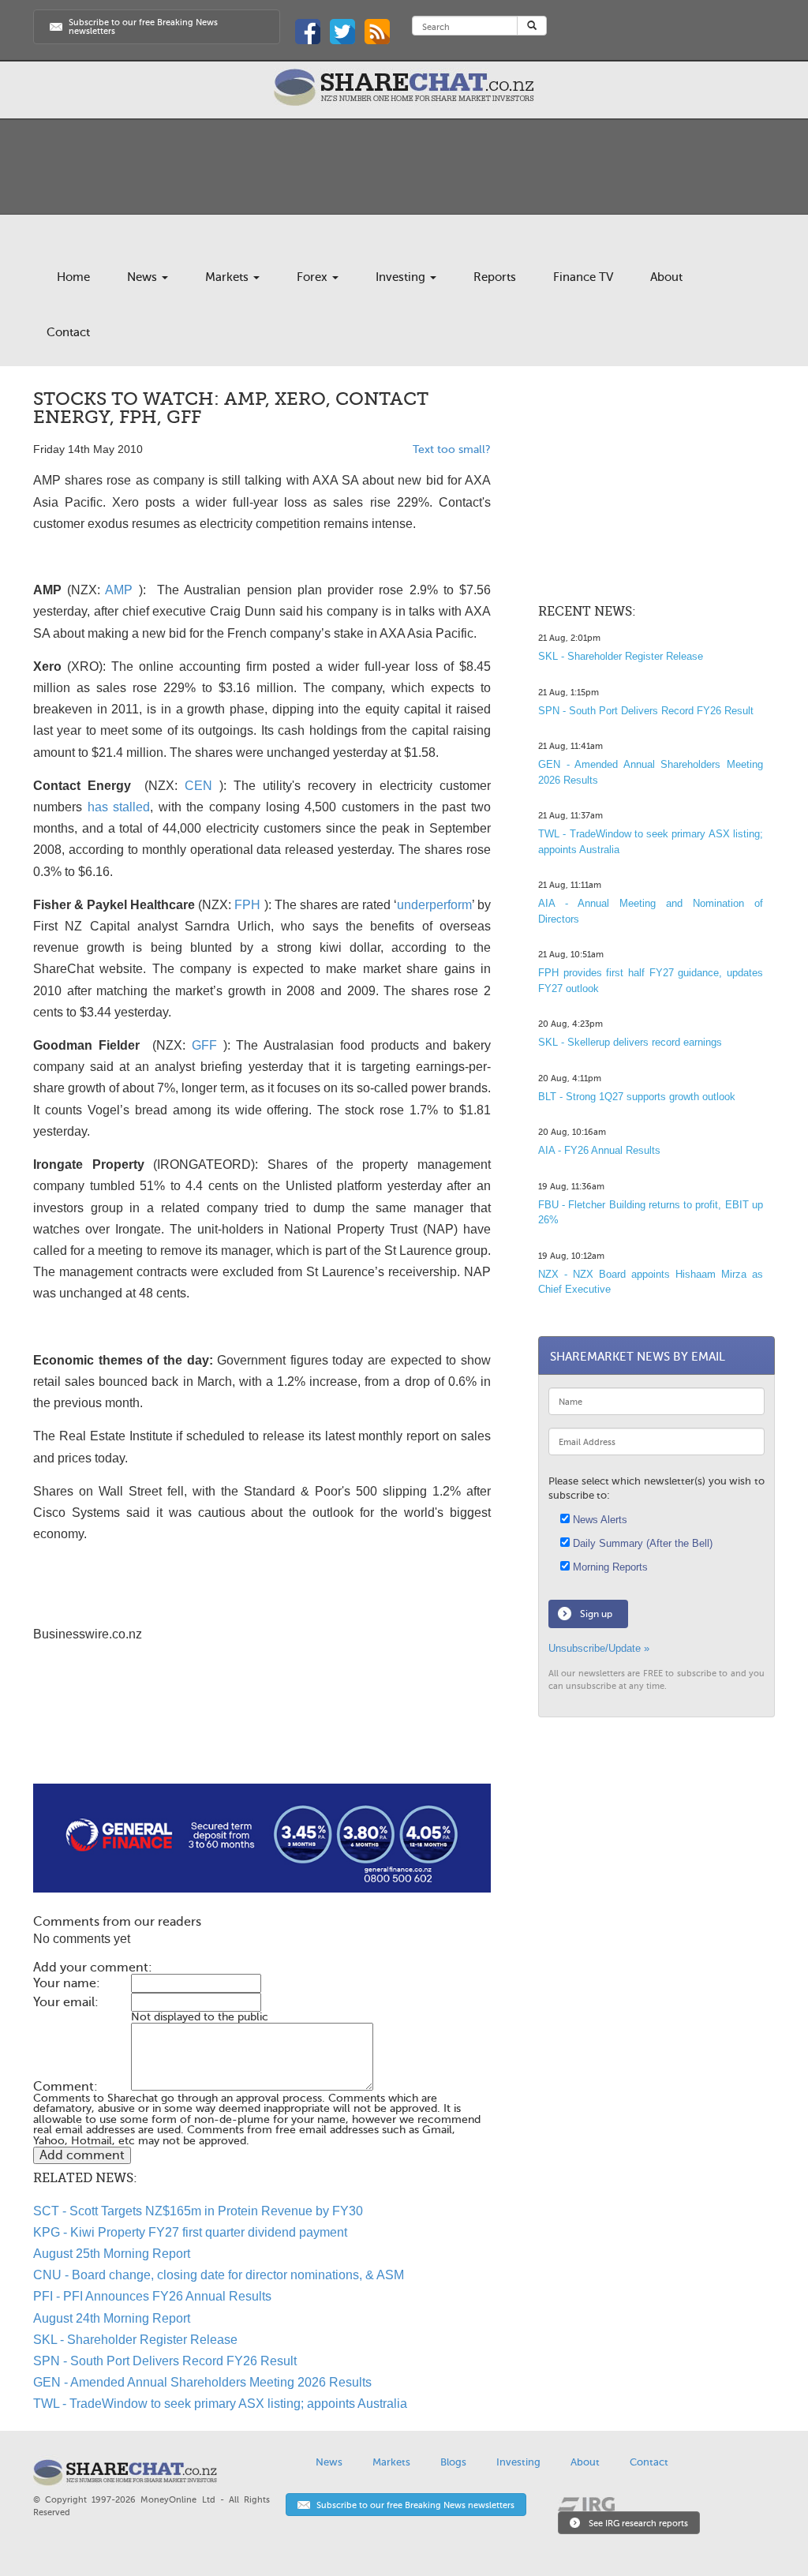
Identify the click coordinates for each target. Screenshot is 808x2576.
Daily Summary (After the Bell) (641, 1543)
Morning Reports (609, 1567)
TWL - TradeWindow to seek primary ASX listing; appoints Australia (220, 2404)
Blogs (453, 2462)
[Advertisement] (262, 1733)
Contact (68, 332)
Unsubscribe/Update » (599, 1648)
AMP (119, 590)
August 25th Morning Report (112, 2254)
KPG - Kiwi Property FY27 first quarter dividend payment (190, 2232)
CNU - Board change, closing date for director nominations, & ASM (219, 2275)
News (144, 277)
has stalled (119, 807)
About (666, 277)
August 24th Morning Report (112, 2318)
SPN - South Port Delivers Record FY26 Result (165, 2361)
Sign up (596, 1614)
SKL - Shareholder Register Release (135, 2340)
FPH (247, 905)
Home (73, 277)
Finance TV (583, 277)
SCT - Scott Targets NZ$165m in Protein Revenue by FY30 (198, 2211)
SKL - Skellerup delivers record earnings (630, 1042)
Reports (495, 277)
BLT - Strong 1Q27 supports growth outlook (637, 1097)
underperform (434, 905)
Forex (314, 277)
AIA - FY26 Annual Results (599, 1150)
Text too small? (452, 449)
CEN (198, 786)
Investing (402, 277)
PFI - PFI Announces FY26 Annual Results (152, 2296)
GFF (204, 1045)
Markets (228, 277)
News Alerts (599, 1520)
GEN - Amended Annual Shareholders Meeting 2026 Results (202, 2382)
